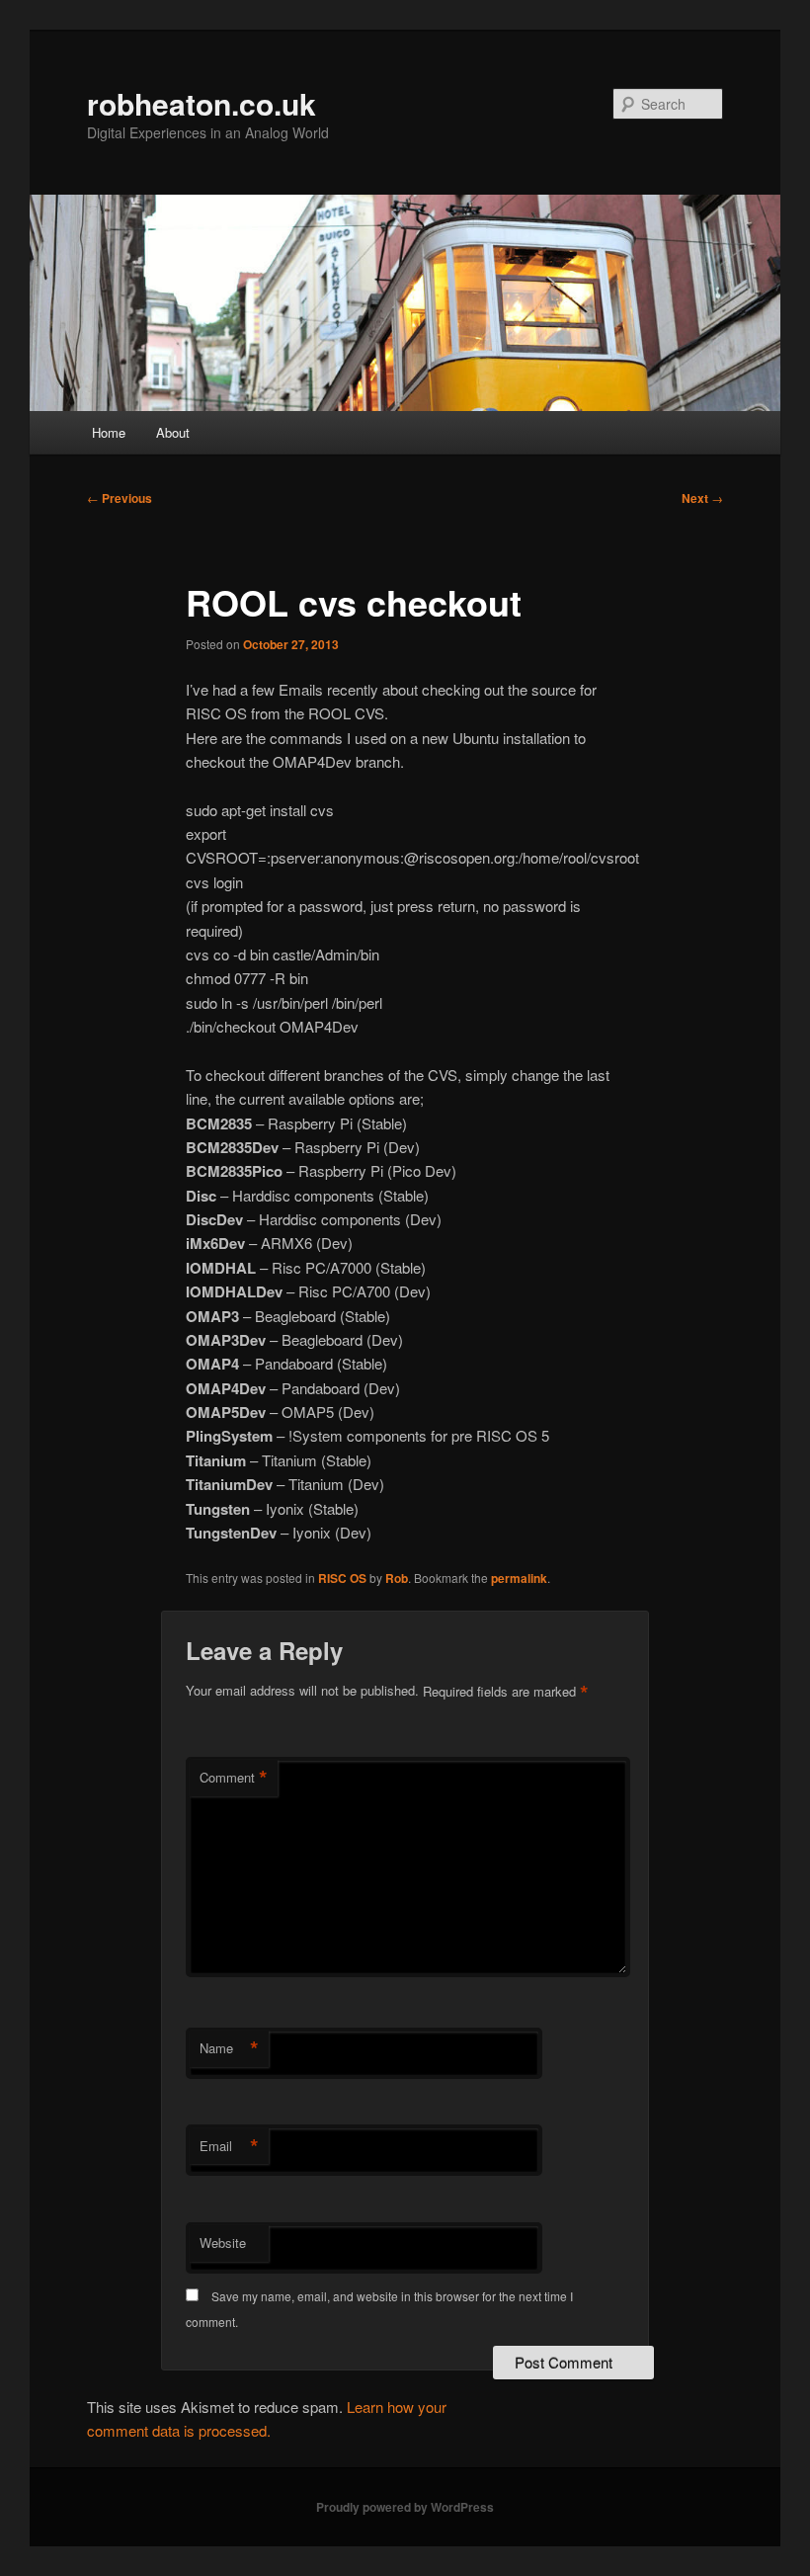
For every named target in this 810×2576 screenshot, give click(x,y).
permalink (519, 1578)
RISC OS (342, 1578)
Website (223, 2243)
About (173, 432)
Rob (397, 1578)
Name (229, 2048)
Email (229, 2146)
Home (109, 432)
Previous (120, 498)
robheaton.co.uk (202, 103)
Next (702, 498)
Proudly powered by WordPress (405, 2507)
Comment (234, 1778)
